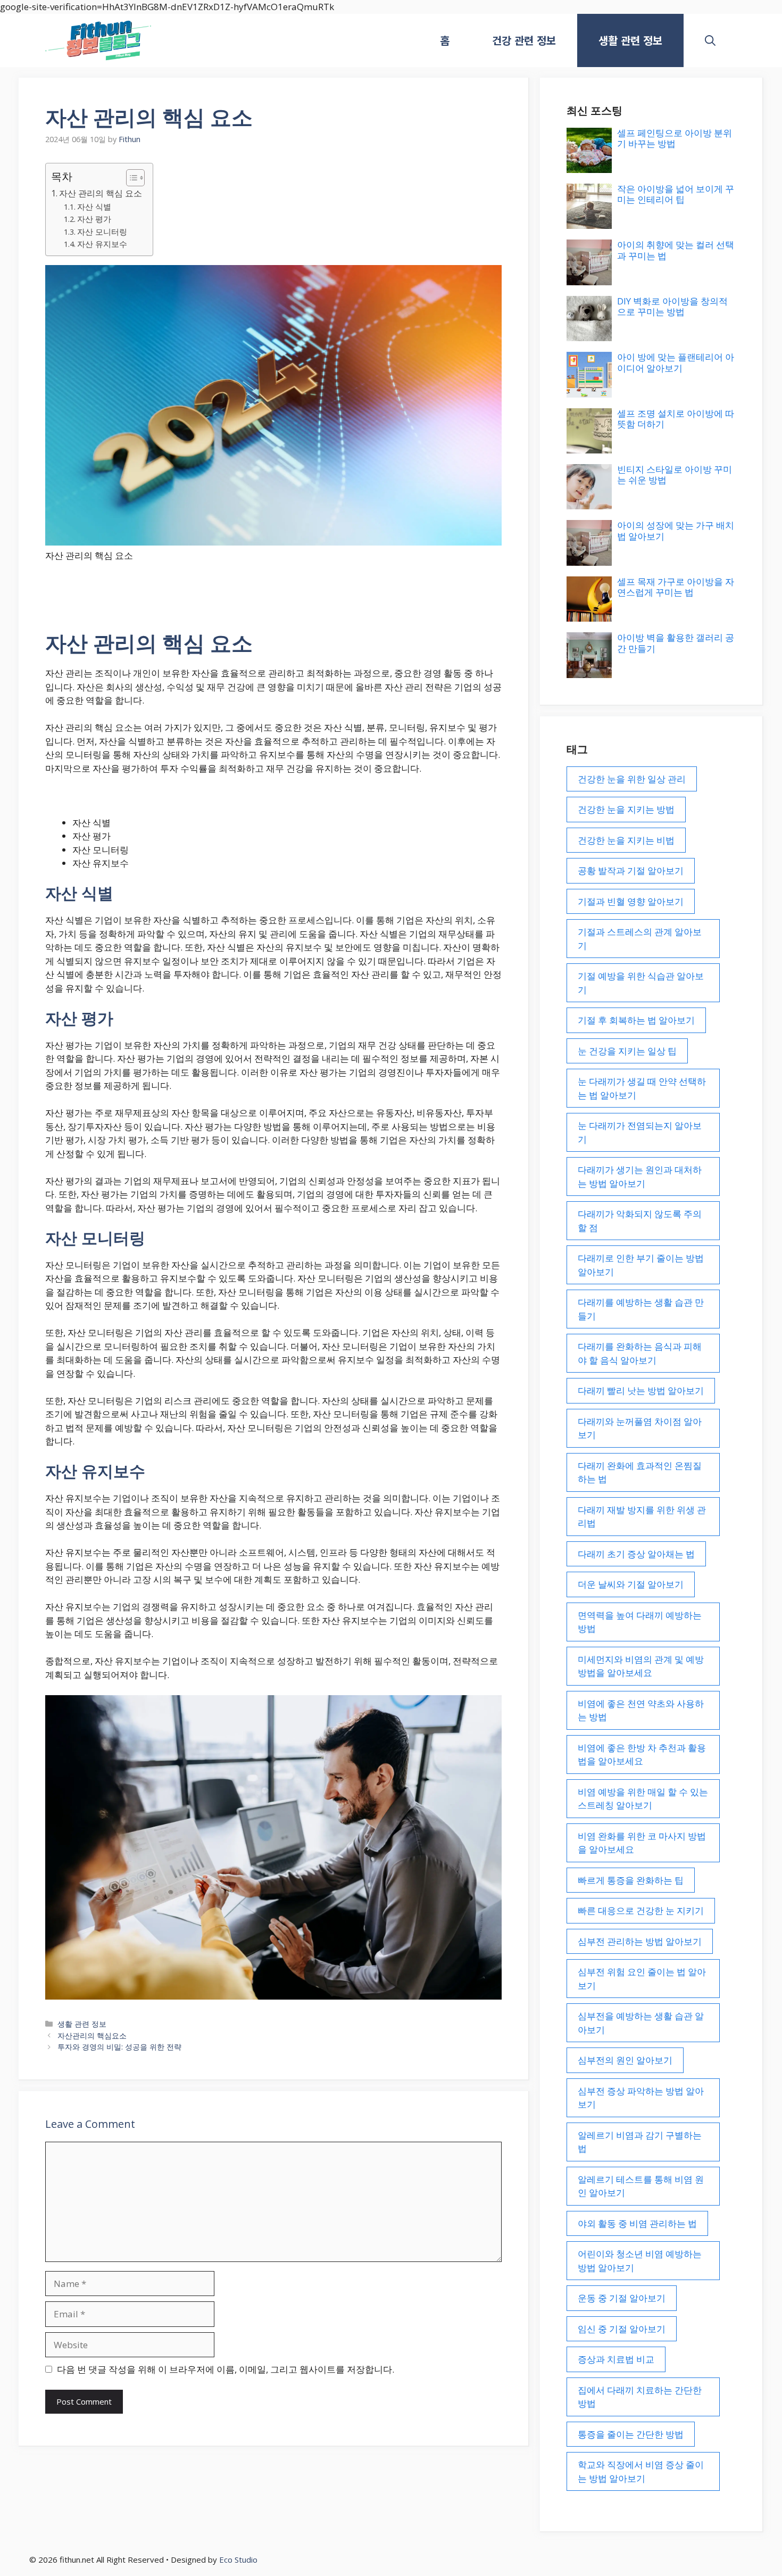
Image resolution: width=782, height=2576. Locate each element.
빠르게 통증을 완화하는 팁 (631, 1880)
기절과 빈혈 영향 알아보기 (631, 901)
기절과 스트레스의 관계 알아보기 (640, 939)
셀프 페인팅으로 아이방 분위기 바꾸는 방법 (675, 138)
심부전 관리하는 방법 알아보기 (640, 1941)
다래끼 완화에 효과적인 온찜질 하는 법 (640, 1472)
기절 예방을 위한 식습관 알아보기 (641, 983)
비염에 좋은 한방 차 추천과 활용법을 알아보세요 (642, 1755)
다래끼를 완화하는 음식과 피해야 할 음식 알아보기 (640, 1353)
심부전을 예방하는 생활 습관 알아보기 (641, 2023)
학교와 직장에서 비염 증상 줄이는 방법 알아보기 (641, 2471)
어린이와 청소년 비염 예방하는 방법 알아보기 (640, 2261)
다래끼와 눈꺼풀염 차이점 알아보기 (640, 1428)
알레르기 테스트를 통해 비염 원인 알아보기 (641, 2186)
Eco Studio (238, 2560)
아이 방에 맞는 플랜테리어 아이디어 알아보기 (676, 362)
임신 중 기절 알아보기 (622, 2329)
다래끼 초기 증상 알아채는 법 (636, 1554)
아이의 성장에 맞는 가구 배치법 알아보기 (676, 530)
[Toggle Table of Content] (130, 178)
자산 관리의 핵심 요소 (101, 193)
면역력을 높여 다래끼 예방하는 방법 (640, 1622)
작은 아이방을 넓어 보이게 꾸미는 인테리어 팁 (676, 194)
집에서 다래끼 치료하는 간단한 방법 (640, 2397)
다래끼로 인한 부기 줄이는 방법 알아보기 (641, 1265)
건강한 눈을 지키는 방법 (626, 809)
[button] (710, 40)
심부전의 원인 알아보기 (625, 2060)
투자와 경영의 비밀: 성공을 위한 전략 (119, 2047)
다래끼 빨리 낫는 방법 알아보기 (641, 1390)
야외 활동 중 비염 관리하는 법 (637, 2223)
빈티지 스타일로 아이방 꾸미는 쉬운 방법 (675, 474)
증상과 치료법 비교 (616, 2359)
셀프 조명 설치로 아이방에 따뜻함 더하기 (676, 419)
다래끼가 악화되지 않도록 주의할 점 (640, 1221)
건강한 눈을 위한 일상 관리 (632, 779)
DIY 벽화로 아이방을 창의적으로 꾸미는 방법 (672, 306)
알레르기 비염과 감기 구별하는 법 (640, 2142)
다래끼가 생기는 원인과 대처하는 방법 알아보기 (640, 1176)
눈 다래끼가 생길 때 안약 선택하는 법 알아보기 (642, 1088)
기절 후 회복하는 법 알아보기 (636, 1020)
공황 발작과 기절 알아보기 (631, 870)
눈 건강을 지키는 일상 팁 (627, 1051)
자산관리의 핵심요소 (92, 2036)
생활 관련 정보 (630, 40)
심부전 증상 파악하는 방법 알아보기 (641, 2098)
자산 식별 (94, 207)
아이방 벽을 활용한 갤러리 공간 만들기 (676, 643)
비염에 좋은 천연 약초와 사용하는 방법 (641, 1710)
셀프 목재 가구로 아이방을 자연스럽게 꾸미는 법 (676, 587)
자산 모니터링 (102, 232)
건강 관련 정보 (524, 40)
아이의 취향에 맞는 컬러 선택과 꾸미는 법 (676, 250)
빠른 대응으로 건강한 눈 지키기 (641, 1910)
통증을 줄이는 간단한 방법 (631, 2434)
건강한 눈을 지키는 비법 (626, 840)
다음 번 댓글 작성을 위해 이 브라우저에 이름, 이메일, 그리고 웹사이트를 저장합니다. (226, 2369)
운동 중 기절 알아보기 (622, 2298)
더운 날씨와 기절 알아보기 (631, 1584)
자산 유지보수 (102, 244)
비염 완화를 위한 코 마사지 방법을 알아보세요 (642, 1843)
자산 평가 (94, 219)
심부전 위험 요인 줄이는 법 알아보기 (642, 1979)
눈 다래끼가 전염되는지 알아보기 (640, 1132)
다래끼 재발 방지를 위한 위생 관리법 (642, 1517)
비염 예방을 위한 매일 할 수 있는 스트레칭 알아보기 (643, 1799)
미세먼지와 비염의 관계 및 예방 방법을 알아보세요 (641, 1666)
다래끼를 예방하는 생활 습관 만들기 (641, 1309)
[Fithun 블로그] (98, 40)
